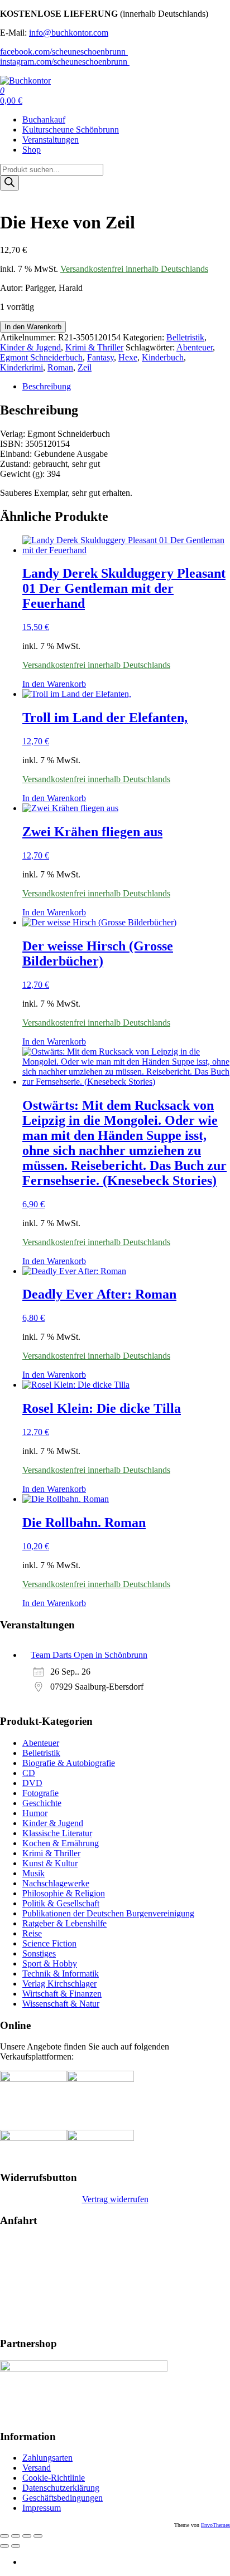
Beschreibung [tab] (47, 386)
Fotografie (40, 1793)
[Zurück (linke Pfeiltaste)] (4, 2546)
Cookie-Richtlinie (54, 2478)
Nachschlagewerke (56, 1883)
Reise (32, 1933)
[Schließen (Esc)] (38, 2536)
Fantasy (100, 357)
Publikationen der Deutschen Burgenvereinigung (108, 1913)
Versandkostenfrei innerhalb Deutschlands (134, 269)
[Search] (9, 183)
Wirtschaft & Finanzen (62, 1994)
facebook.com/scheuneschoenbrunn (64, 52)
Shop (32, 150)
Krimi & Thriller (94, 347)
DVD (32, 1783)
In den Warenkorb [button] (54, 684)
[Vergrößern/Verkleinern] (4, 2536)
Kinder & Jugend (30, 347)
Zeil (85, 367)
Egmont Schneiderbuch (41, 357)
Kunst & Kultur (50, 1863)
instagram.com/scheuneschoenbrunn (65, 62)
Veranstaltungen (51, 140)
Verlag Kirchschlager (59, 1984)
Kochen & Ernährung (61, 1843)
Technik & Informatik (61, 1974)
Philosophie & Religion (64, 1893)
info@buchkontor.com (69, 33)
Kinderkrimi (21, 367)
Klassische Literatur (57, 1833)
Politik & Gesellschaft (61, 1903)
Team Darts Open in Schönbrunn (89, 1655)
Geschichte (42, 1803)
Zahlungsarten (47, 2458)
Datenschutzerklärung (61, 2488)
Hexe (128, 357)
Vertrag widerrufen (115, 2199)
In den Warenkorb (33, 327)
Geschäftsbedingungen (63, 2498)
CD (29, 1773)
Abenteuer (195, 347)
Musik (33, 1873)
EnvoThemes (215, 2525)
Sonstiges (39, 1953)
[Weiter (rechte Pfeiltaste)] (16, 2546)
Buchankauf (44, 119)
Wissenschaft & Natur (61, 2004)
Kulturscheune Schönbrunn (71, 130)
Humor (35, 1813)
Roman (60, 367)
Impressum (42, 2508)
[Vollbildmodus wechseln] (16, 2536)
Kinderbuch (163, 357)
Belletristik (185, 337)
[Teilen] (27, 2536)
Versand (37, 2468)
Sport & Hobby (50, 1963)
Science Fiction (49, 1943)
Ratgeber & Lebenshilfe (64, 1923)
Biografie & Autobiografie (69, 1763)
